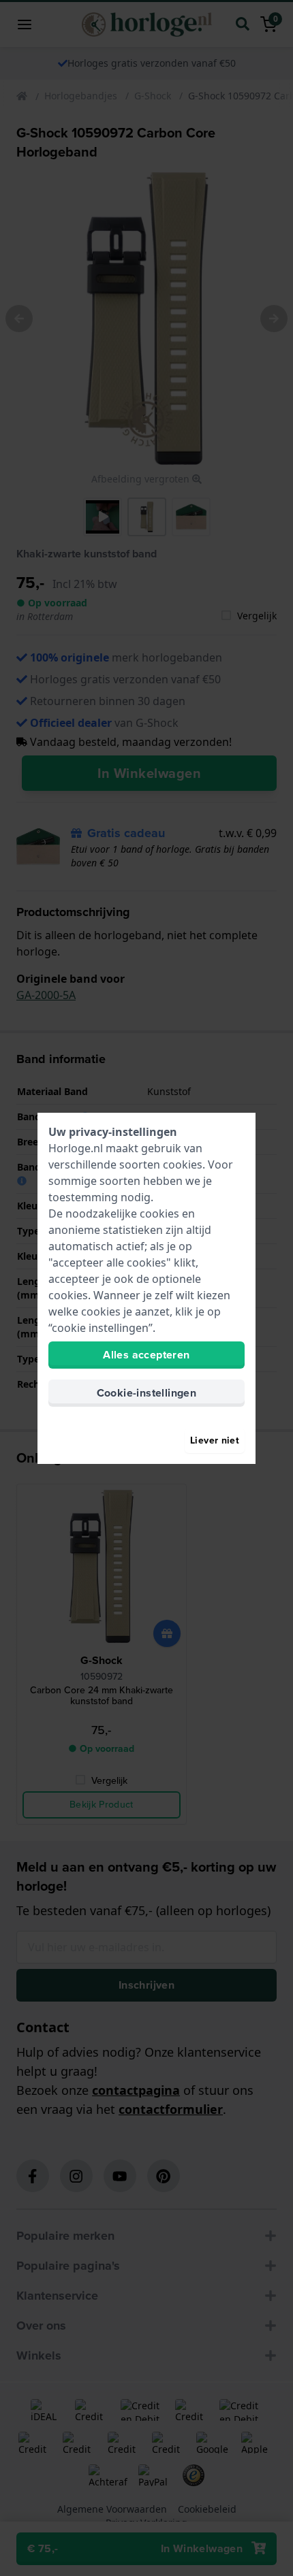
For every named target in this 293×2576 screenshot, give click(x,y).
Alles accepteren (146, 1355)
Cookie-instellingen (147, 1393)
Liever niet (215, 1440)
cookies (183, 1164)
